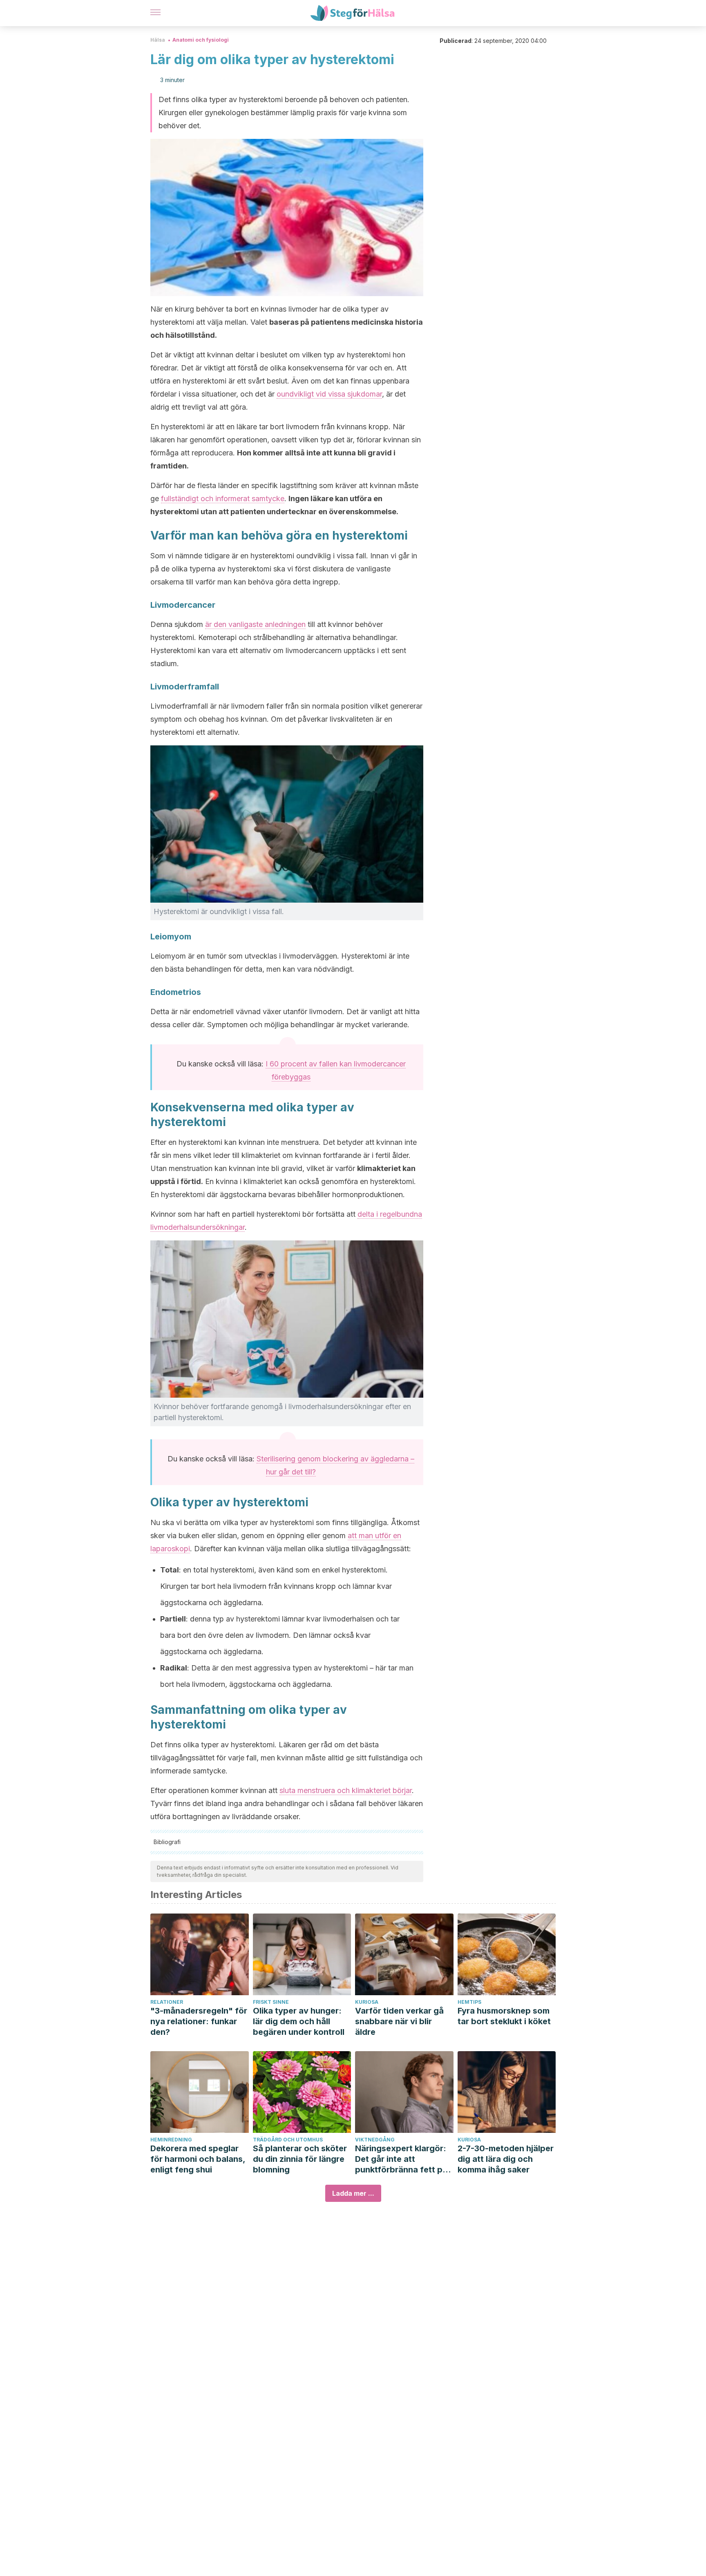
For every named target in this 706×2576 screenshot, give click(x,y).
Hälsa (158, 40)
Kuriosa (367, 2002)
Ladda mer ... (353, 2193)
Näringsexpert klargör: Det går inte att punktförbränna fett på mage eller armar (401, 2159)
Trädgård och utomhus (288, 2140)
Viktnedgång (375, 2140)
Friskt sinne (271, 2002)
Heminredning (171, 2140)
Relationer (167, 2002)
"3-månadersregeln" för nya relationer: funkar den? (199, 2021)
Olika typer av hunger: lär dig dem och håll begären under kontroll (299, 2021)
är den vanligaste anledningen (255, 624)
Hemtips (469, 2002)
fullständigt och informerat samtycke (223, 498)
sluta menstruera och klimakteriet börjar (346, 1790)
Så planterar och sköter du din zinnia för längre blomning (300, 2159)
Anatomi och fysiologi (201, 40)
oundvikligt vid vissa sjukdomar (329, 394)
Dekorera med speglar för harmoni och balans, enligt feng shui (198, 2159)
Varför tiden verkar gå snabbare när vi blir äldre (399, 2021)
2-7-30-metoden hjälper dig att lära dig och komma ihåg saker (506, 2159)
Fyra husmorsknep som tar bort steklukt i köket (504, 2016)
